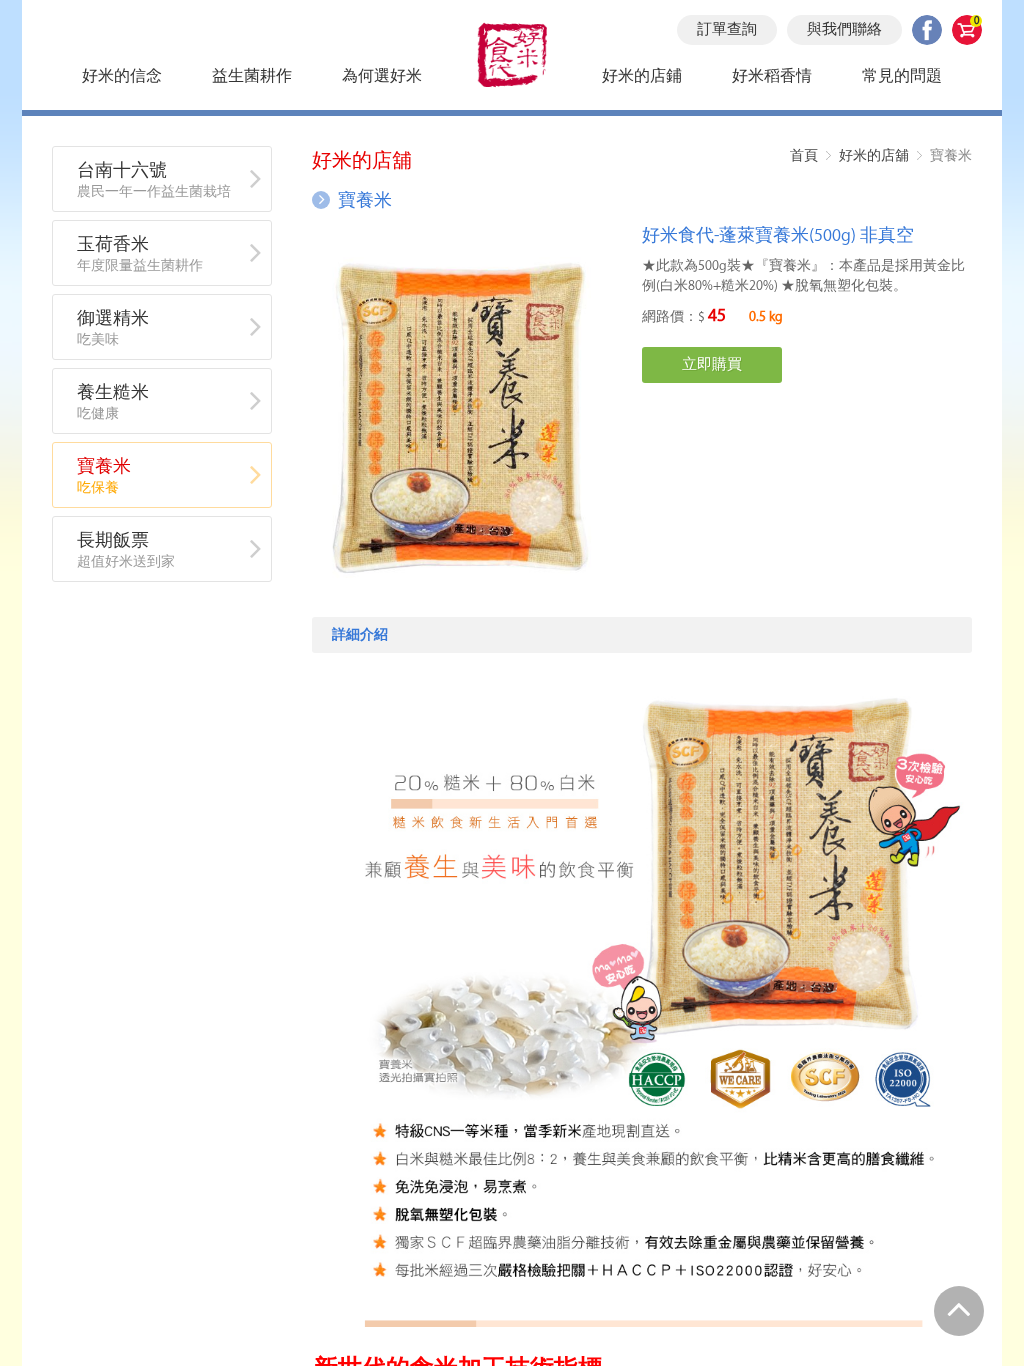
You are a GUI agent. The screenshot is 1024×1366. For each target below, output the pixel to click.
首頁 (804, 155)
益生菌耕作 (252, 76)
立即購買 (712, 365)
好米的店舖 (874, 155)
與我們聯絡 (844, 30)
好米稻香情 (772, 76)
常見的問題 (902, 76)
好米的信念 (122, 76)
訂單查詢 (727, 30)
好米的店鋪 (642, 76)
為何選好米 (382, 76)
